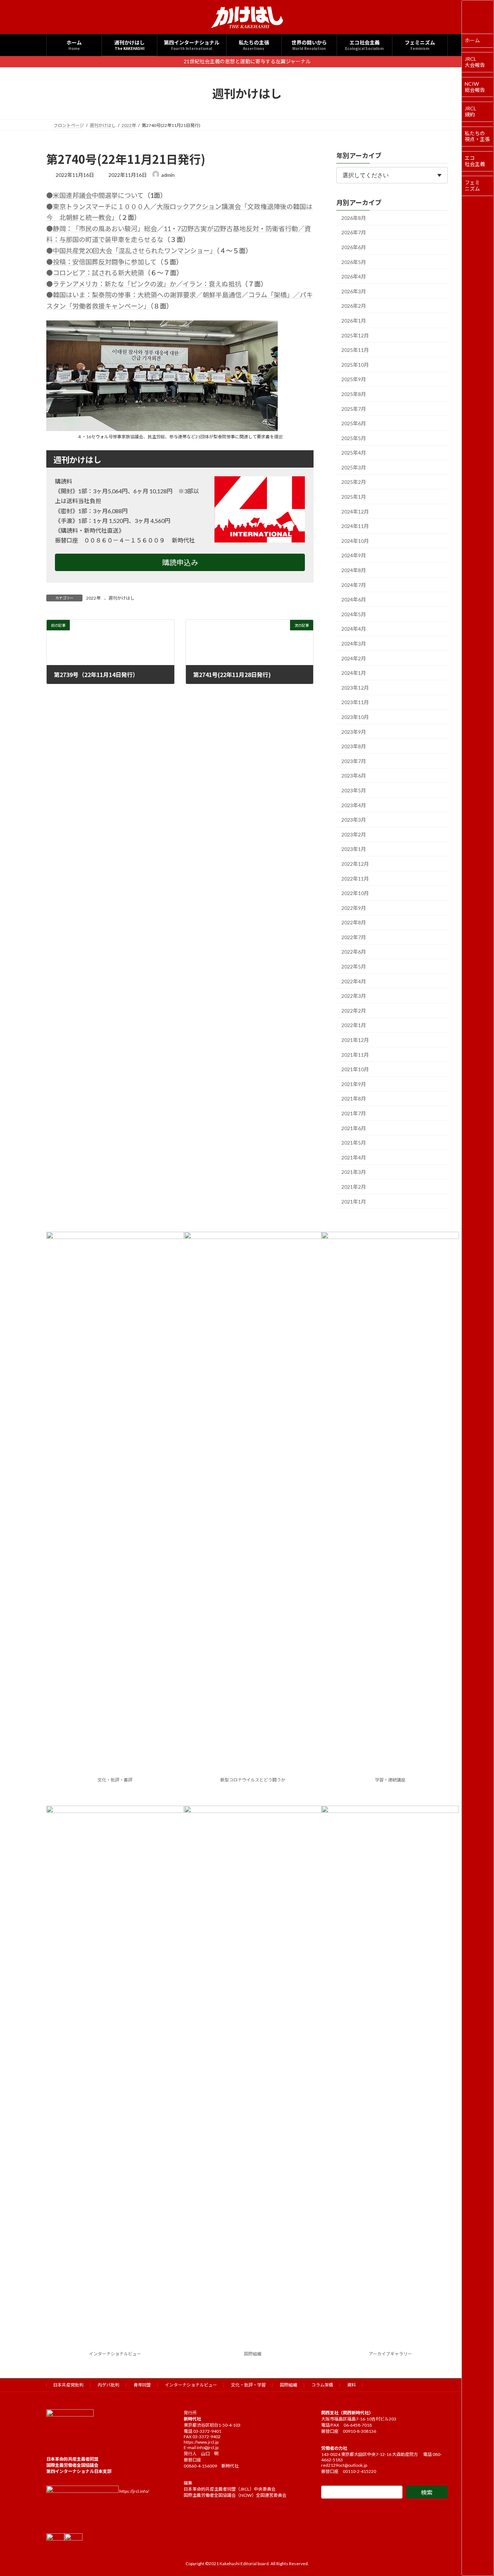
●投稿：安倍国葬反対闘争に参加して (101, 262)
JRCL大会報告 (475, 62)
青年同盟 (142, 2385)
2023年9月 (354, 731)
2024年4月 (354, 629)
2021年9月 (354, 1084)
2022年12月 (355, 864)
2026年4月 (354, 276)
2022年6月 (354, 952)
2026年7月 (354, 232)
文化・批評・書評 (115, 1780)
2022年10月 (355, 893)
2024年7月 (354, 585)
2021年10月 (355, 1069)
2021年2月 (354, 1187)
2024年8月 (354, 570)
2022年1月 (354, 1025)
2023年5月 (354, 790)
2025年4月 (354, 453)
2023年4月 (354, 805)
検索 (427, 2492)
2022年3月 (354, 996)
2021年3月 (354, 1172)
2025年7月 (354, 408)
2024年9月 (354, 555)
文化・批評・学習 (248, 2385)
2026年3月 (354, 291)
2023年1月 (354, 849)
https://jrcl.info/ (134, 2491)
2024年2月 (354, 658)
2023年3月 (354, 820)
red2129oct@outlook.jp (344, 2465)
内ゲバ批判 (108, 2385)
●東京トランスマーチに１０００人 (98, 206)
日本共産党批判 (68, 2385)
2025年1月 (354, 497)
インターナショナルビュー (115, 2354)
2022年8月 (354, 922)
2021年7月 (354, 1113)
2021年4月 (354, 1157)
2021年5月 (354, 1143)
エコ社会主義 (475, 161)
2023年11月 (355, 702)
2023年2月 (354, 834)
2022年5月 (354, 966)
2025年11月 (355, 350)
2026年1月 (354, 321)
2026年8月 (354, 218)
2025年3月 (354, 467)
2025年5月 (354, 438)
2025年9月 (354, 379)
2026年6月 (354, 247)
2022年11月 (355, 878)
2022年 (93, 598)
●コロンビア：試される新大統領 (95, 273)
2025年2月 (354, 482)
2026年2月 (354, 306)
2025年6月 (354, 423)
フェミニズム (472, 186)
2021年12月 (355, 1040)
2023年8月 (354, 746)
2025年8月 (354, 394)
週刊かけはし (122, 598)
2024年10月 (355, 540)
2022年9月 (354, 908)
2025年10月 (355, 364)
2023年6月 (354, 776)
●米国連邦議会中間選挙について (95, 195)
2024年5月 (354, 614)
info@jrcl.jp (208, 2447)
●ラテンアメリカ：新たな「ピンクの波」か (111, 284)
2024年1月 (354, 673)
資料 (352, 2385)
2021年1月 (354, 1201)
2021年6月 (354, 1128)
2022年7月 (354, 937)
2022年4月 (354, 981)
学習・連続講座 (390, 1780)
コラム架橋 (322, 2385)
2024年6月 (354, 599)
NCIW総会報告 (475, 87)
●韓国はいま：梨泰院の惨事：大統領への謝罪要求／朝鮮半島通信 (144, 295)
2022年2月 (354, 1010)
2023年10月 (355, 717)
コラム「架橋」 (271, 295)
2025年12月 (355, 335)
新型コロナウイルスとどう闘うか (253, 1780)
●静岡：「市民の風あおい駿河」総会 (102, 229)
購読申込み (180, 562)
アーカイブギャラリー (390, 2354)
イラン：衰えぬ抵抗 (212, 284)
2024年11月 (355, 526)
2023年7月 (354, 761)
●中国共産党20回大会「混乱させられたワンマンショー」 (131, 251)
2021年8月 (354, 1098)
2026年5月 (354, 262)
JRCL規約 (470, 111)
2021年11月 (355, 1054)
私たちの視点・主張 (477, 136)
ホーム (472, 40)
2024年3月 (354, 644)
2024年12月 (355, 511)
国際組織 (253, 2354)
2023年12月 (355, 687)
